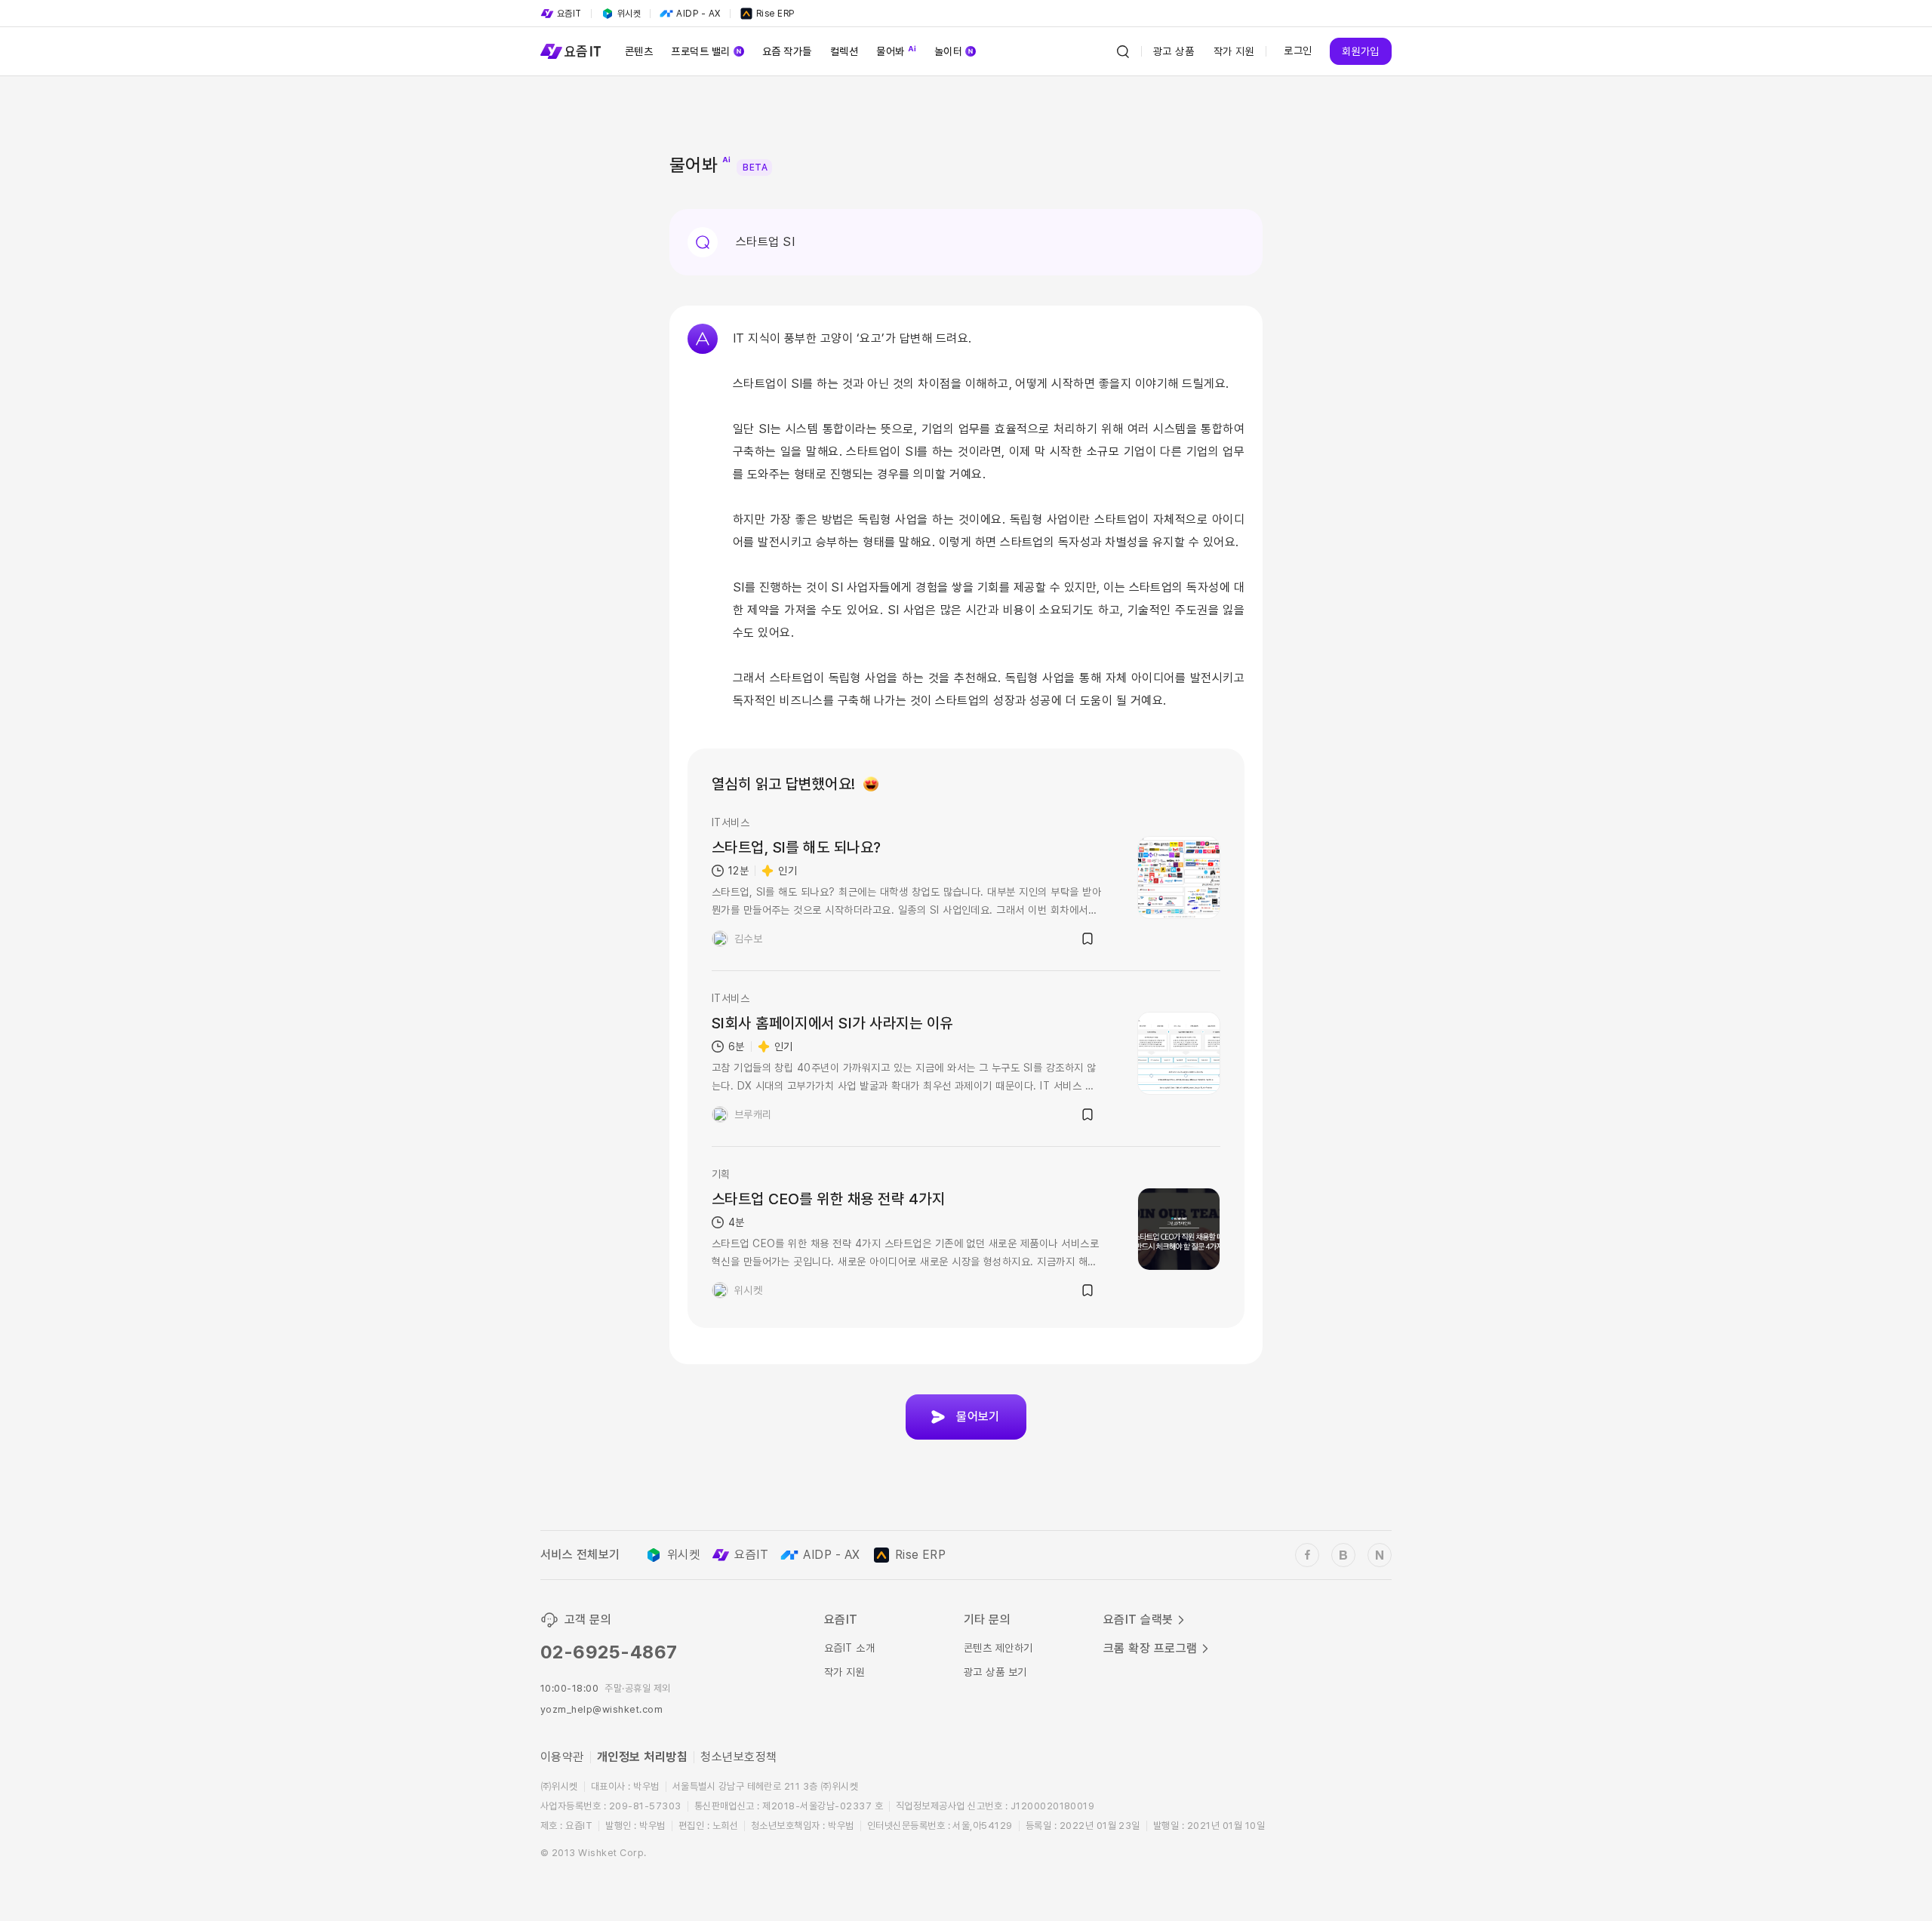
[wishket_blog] (1343, 1555)
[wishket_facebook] (1307, 1555)
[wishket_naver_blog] (1380, 1555)
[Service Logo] (571, 51)
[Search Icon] (1123, 51)
